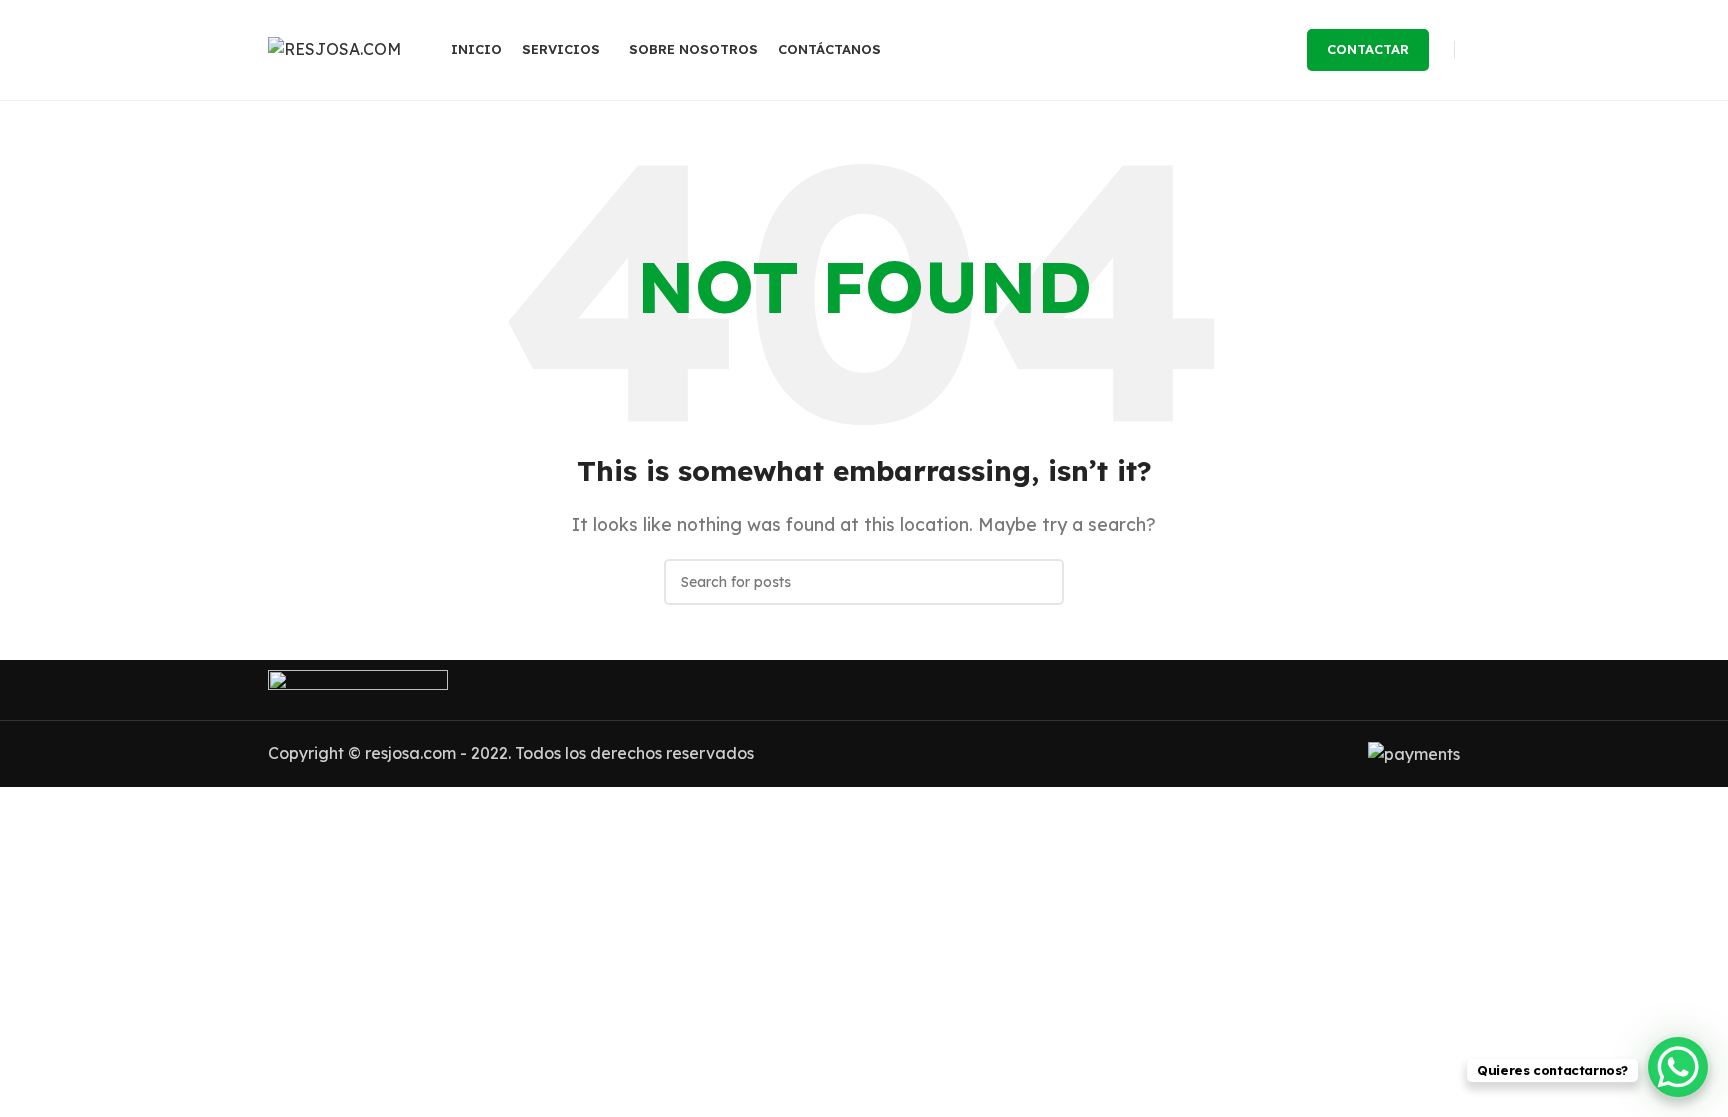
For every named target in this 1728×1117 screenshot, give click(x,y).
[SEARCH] (1041, 582)
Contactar (1368, 49)
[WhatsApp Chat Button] (1678, 1067)
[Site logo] (334, 48)
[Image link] (358, 688)
